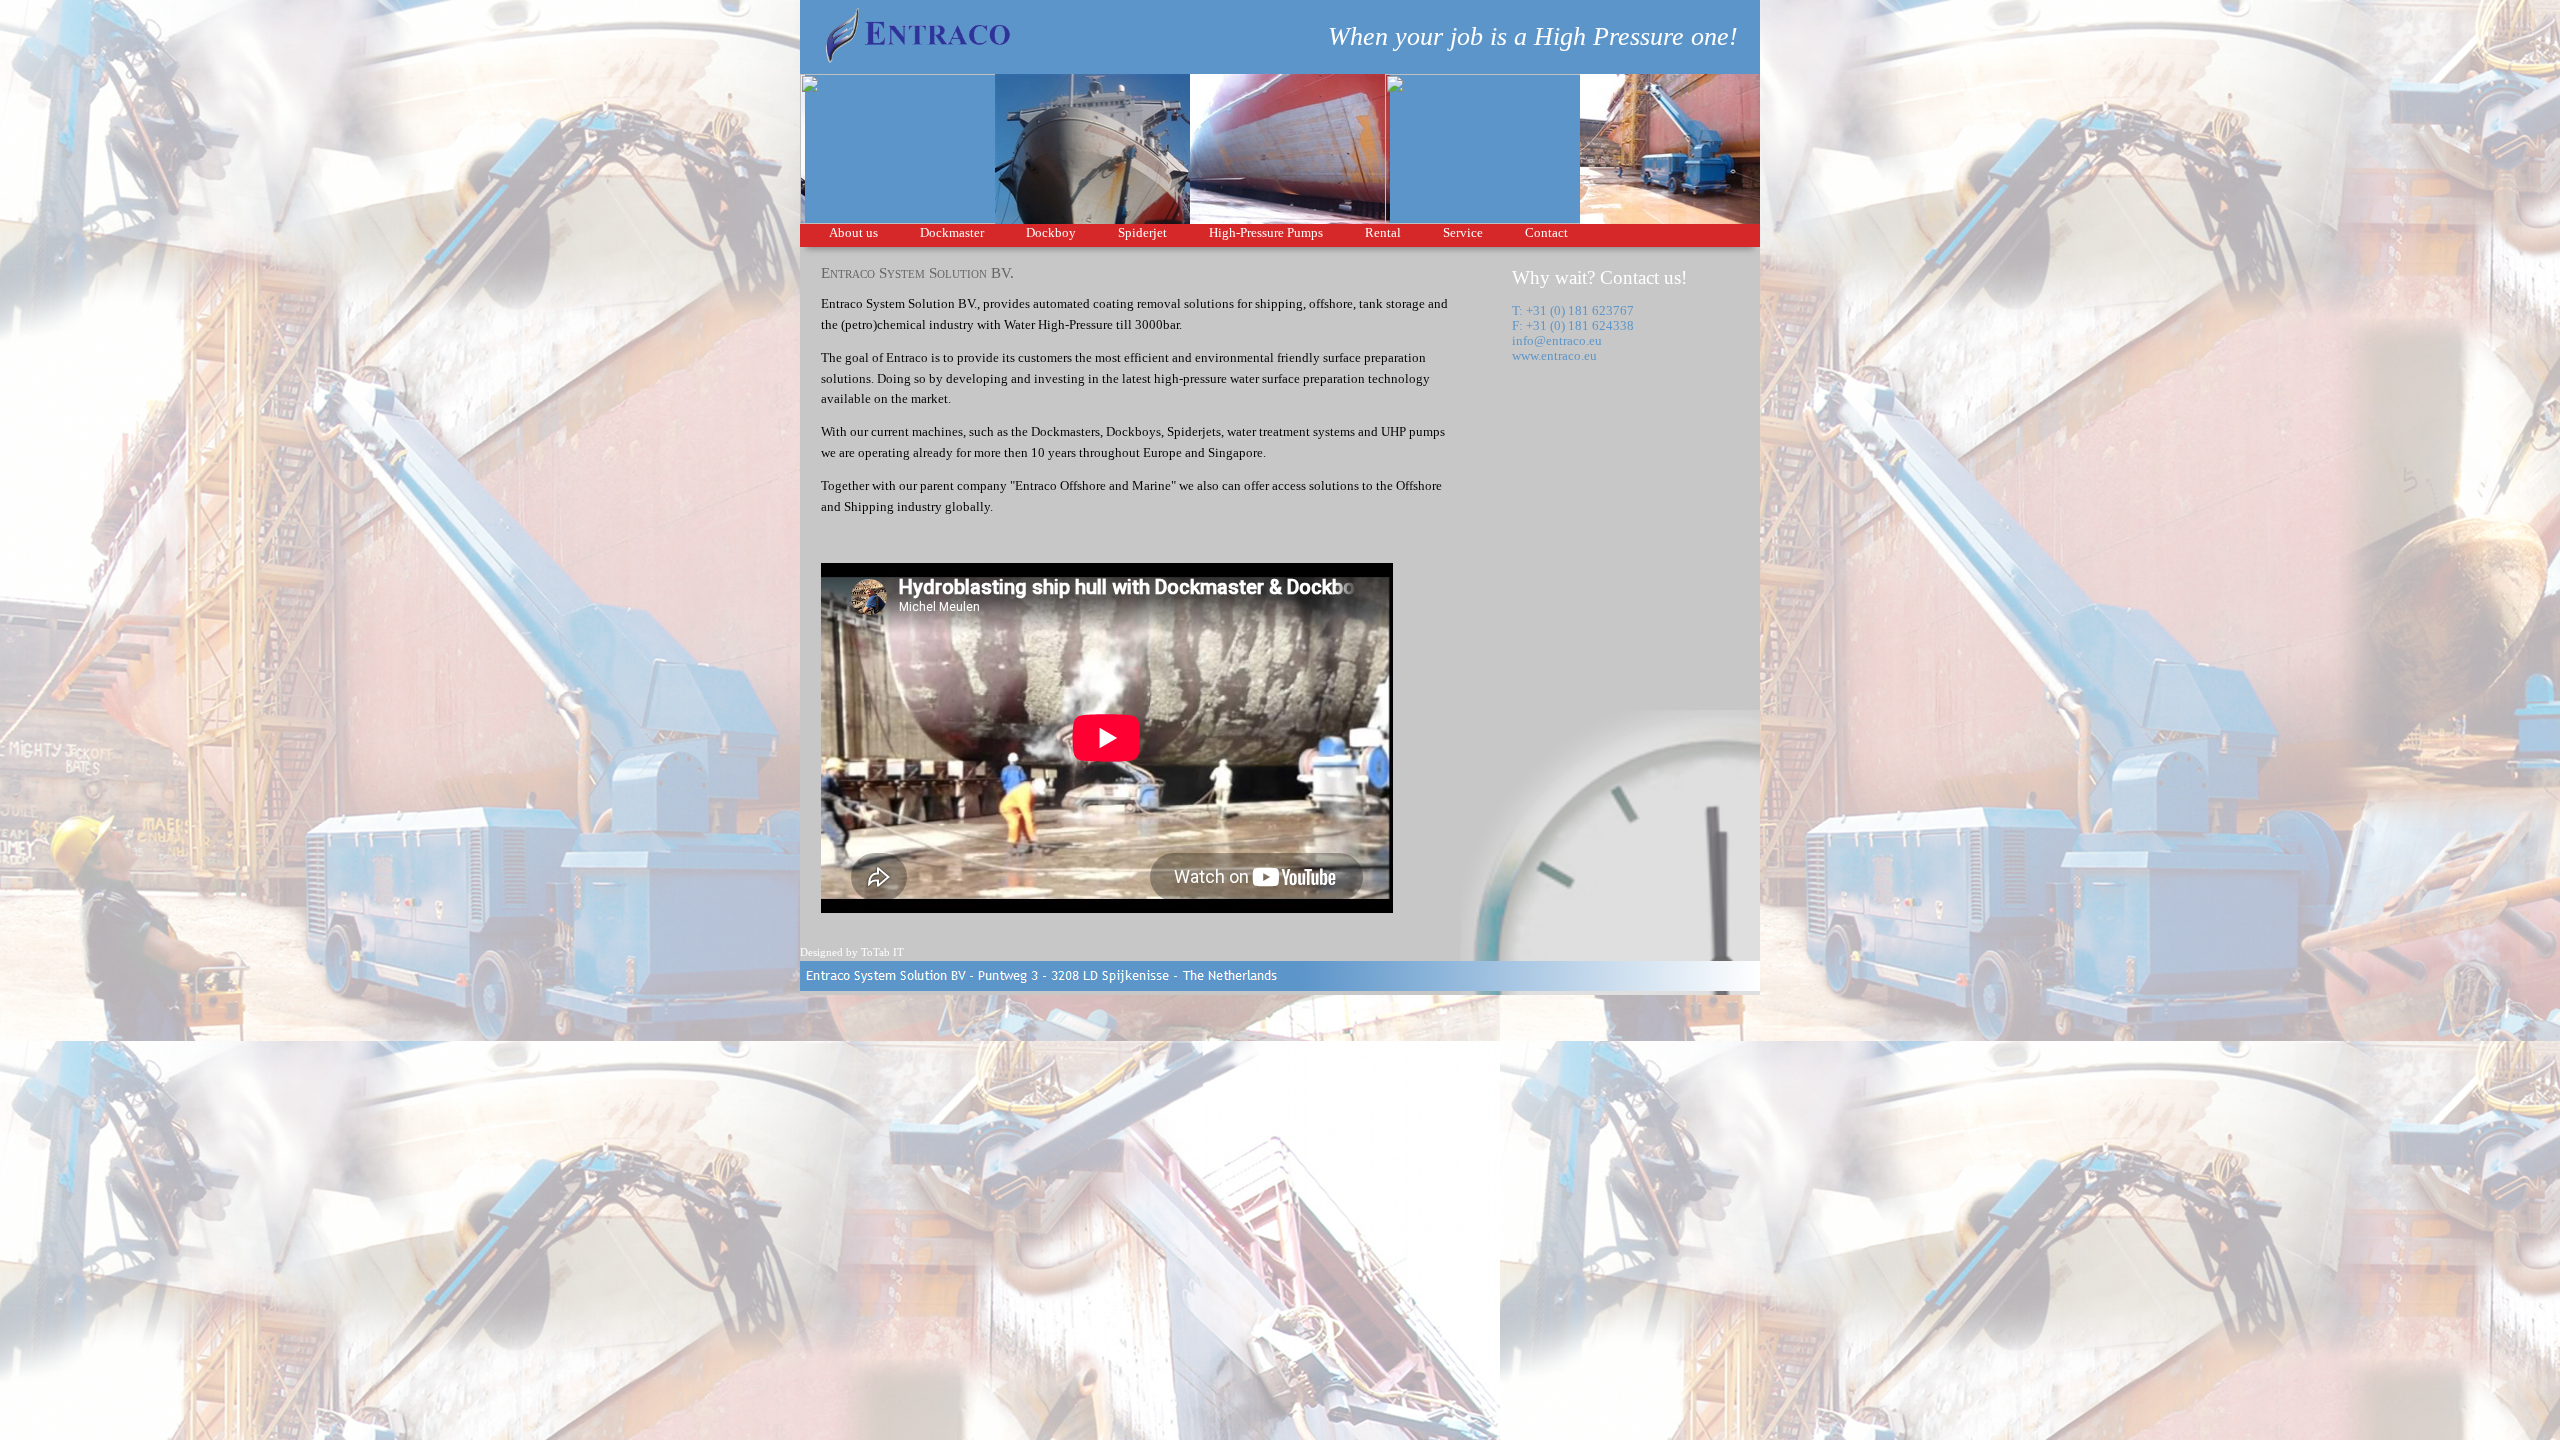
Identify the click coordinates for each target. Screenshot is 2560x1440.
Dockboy (1051, 233)
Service (1463, 233)
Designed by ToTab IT (852, 952)
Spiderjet (1142, 233)
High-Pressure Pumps (1266, 233)
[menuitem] (853, 235)
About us (853, 233)
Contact (1546, 233)
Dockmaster (952, 233)
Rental (1383, 233)
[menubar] (1198, 235)
